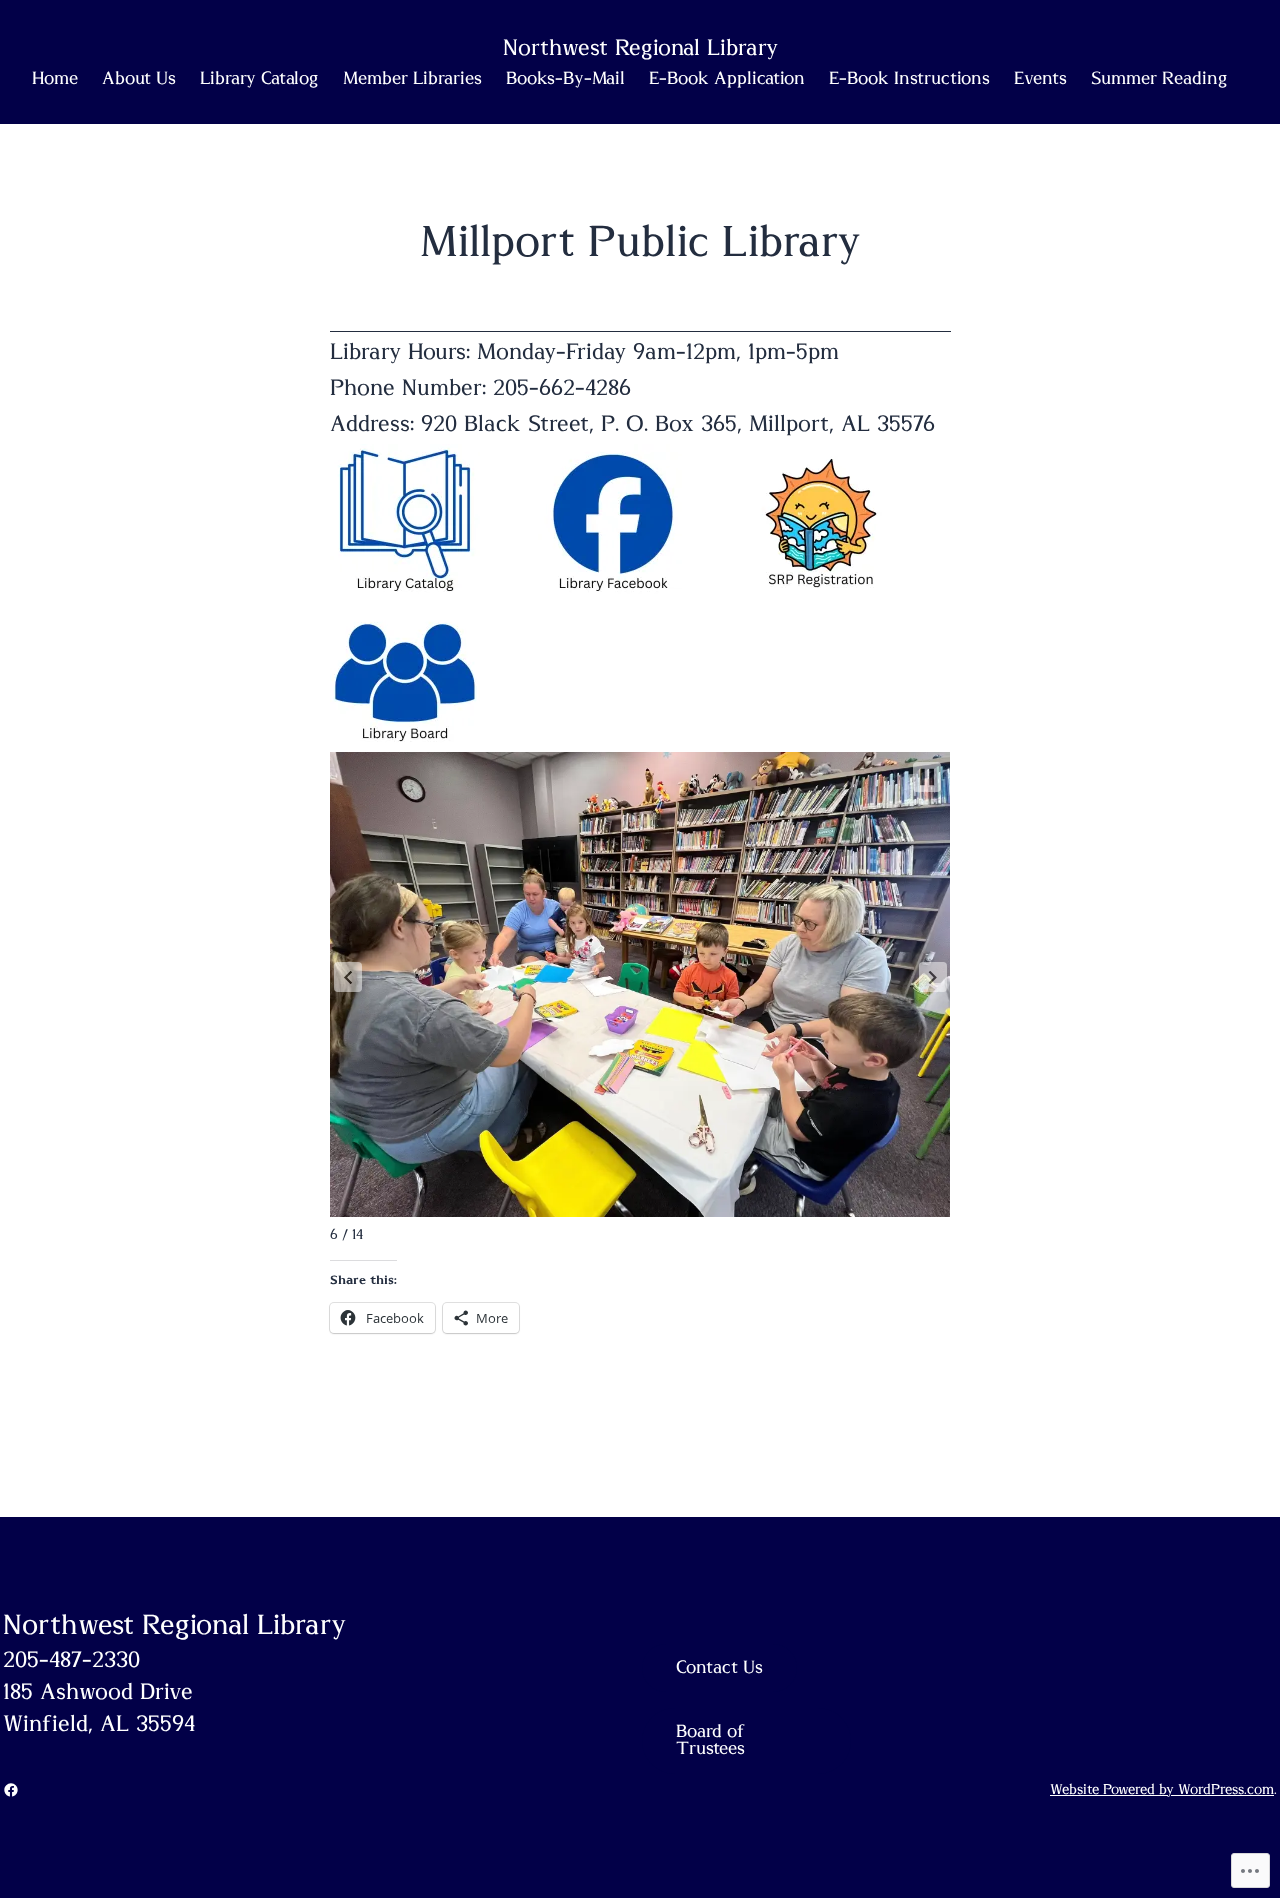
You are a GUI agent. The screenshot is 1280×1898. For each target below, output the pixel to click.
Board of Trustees (710, 1741)
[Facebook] (11, 1790)
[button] (348, 977)
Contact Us (719, 1668)
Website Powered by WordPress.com (1162, 1790)
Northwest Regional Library (174, 1626)
